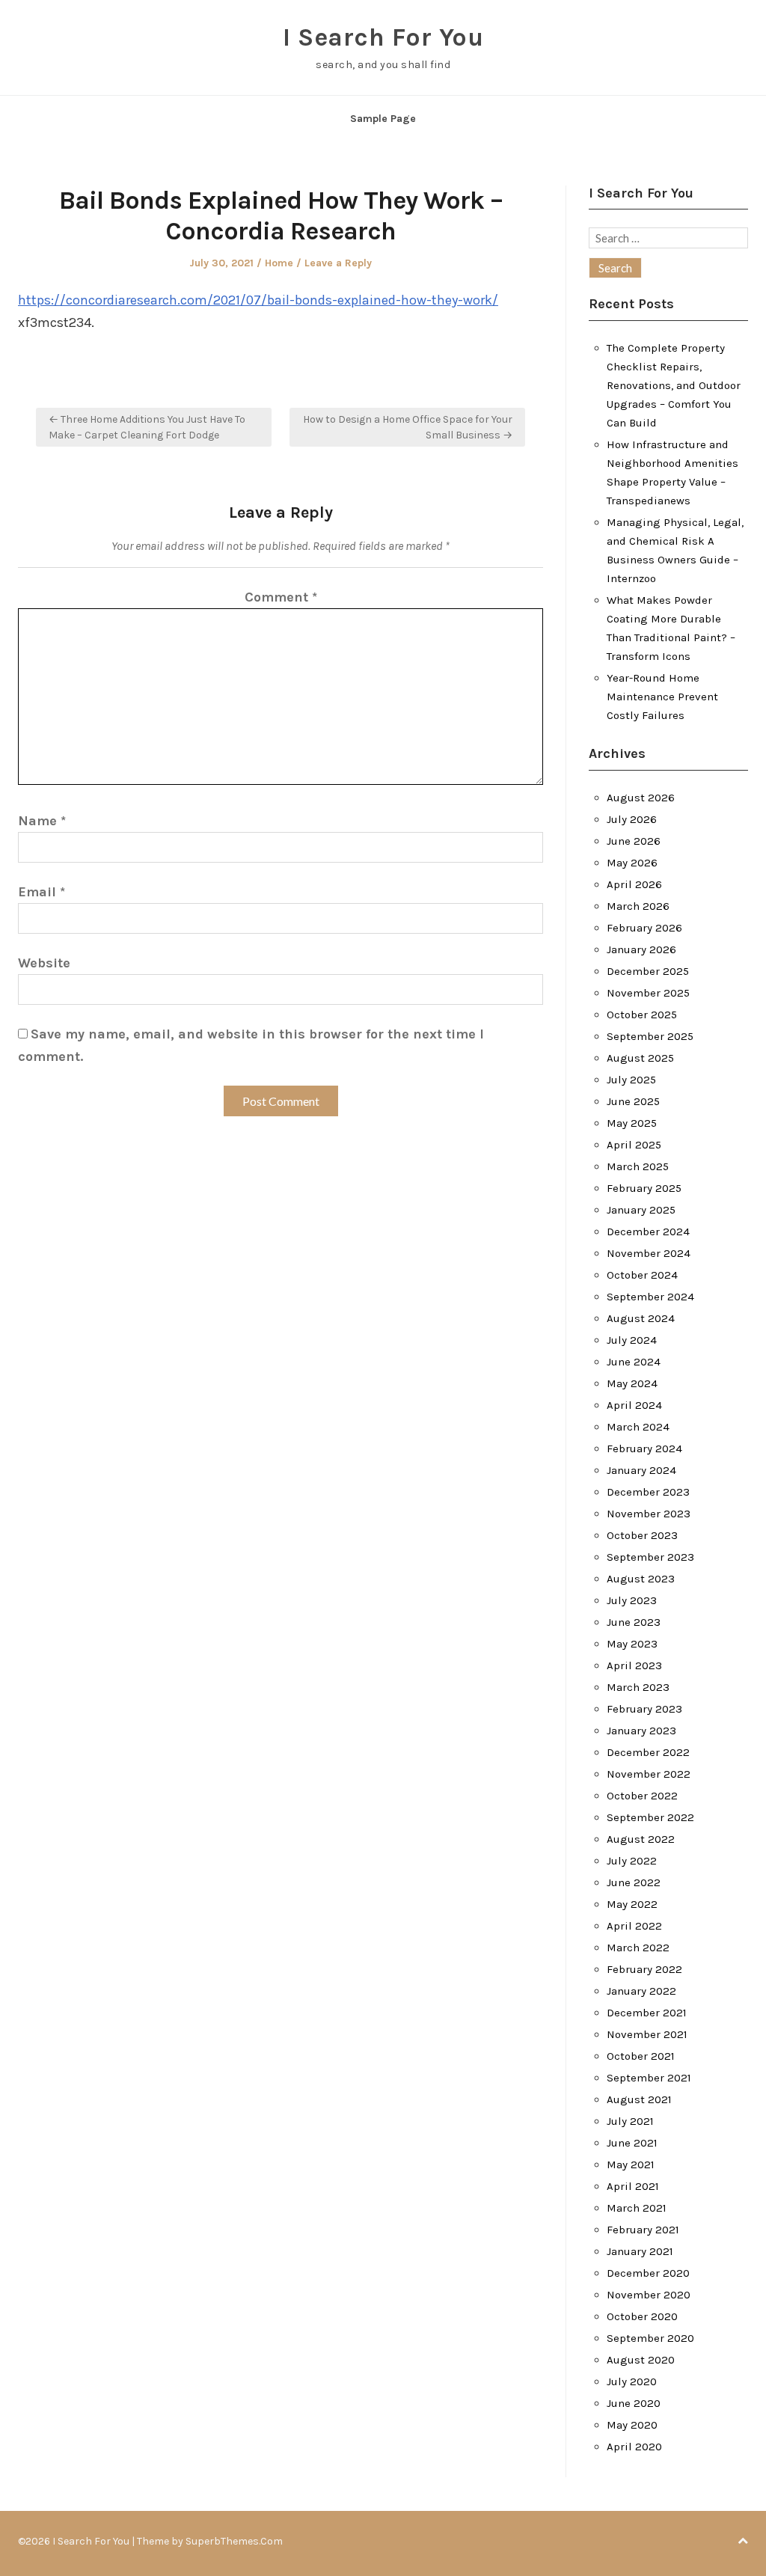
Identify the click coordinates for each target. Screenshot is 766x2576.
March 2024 (638, 1427)
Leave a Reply (338, 263)
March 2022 (638, 1948)
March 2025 (638, 1166)
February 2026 (644, 928)
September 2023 (650, 1557)
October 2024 (642, 1275)
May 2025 (632, 1123)
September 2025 (650, 1036)
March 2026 (638, 906)
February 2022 (644, 1969)
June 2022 (634, 1882)
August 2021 (639, 2099)
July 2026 (632, 819)
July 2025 (631, 1080)
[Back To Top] (743, 2541)
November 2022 (649, 1774)
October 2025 (642, 1015)
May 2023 (632, 1644)
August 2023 (641, 1579)
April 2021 (633, 2186)
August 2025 (640, 1058)
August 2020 (641, 2360)
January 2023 (641, 1731)
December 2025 (648, 971)
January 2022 (641, 1991)
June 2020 (634, 2403)
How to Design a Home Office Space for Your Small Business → (408, 427)
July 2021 (630, 2121)
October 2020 (642, 2316)
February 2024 (644, 1448)
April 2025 (634, 1145)
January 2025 (641, 1210)
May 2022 (632, 1904)
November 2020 (649, 2295)
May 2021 (631, 2164)
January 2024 (641, 1470)
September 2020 (650, 2338)
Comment (281, 597)
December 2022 (648, 1752)
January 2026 (641, 949)
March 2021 (637, 2208)
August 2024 (641, 1318)
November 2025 (648, 993)
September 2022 (650, 1817)
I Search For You (383, 37)
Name (42, 821)
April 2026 (634, 884)
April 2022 (634, 1926)
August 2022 (641, 1839)
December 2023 (648, 1492)
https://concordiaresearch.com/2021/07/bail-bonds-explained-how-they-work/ (258, 300)
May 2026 (632, 863)
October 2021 (641, 2056)
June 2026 (634, 841)
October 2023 (642, 1535)
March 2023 (638, 1687)
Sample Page (383, 119)
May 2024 (632, 1383)
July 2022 (632, 1861)
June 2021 (632, 2143)
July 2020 (632, 2381)
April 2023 (634, 1665)
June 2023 (634, 1622)
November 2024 (649, 1253)
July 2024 (632, 1340)
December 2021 (647, 2013)
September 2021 (649, 2078)
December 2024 (648, 1232)
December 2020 (648, 2273)
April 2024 (634, 1405)
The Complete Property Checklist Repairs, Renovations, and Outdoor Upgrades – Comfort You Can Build (674, 385)
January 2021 (640, 2251)
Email (42, 892)
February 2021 (643, 2230)
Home (279, 263)
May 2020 (632, 2425)
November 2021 (647, 2034)
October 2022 (642, 1796)
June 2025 (633, 1101)
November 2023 (649, 1514)
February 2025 (644, 1188)
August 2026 (641, 798)
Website (44, 963)
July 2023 (632, 1600)
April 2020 (634, 2447)
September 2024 (650, 1297)
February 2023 (644, 1709)
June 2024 (634, 1362)
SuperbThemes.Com (234, 2541)
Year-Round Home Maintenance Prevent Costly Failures (662, 697)
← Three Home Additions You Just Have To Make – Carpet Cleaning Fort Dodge (147, 427)
